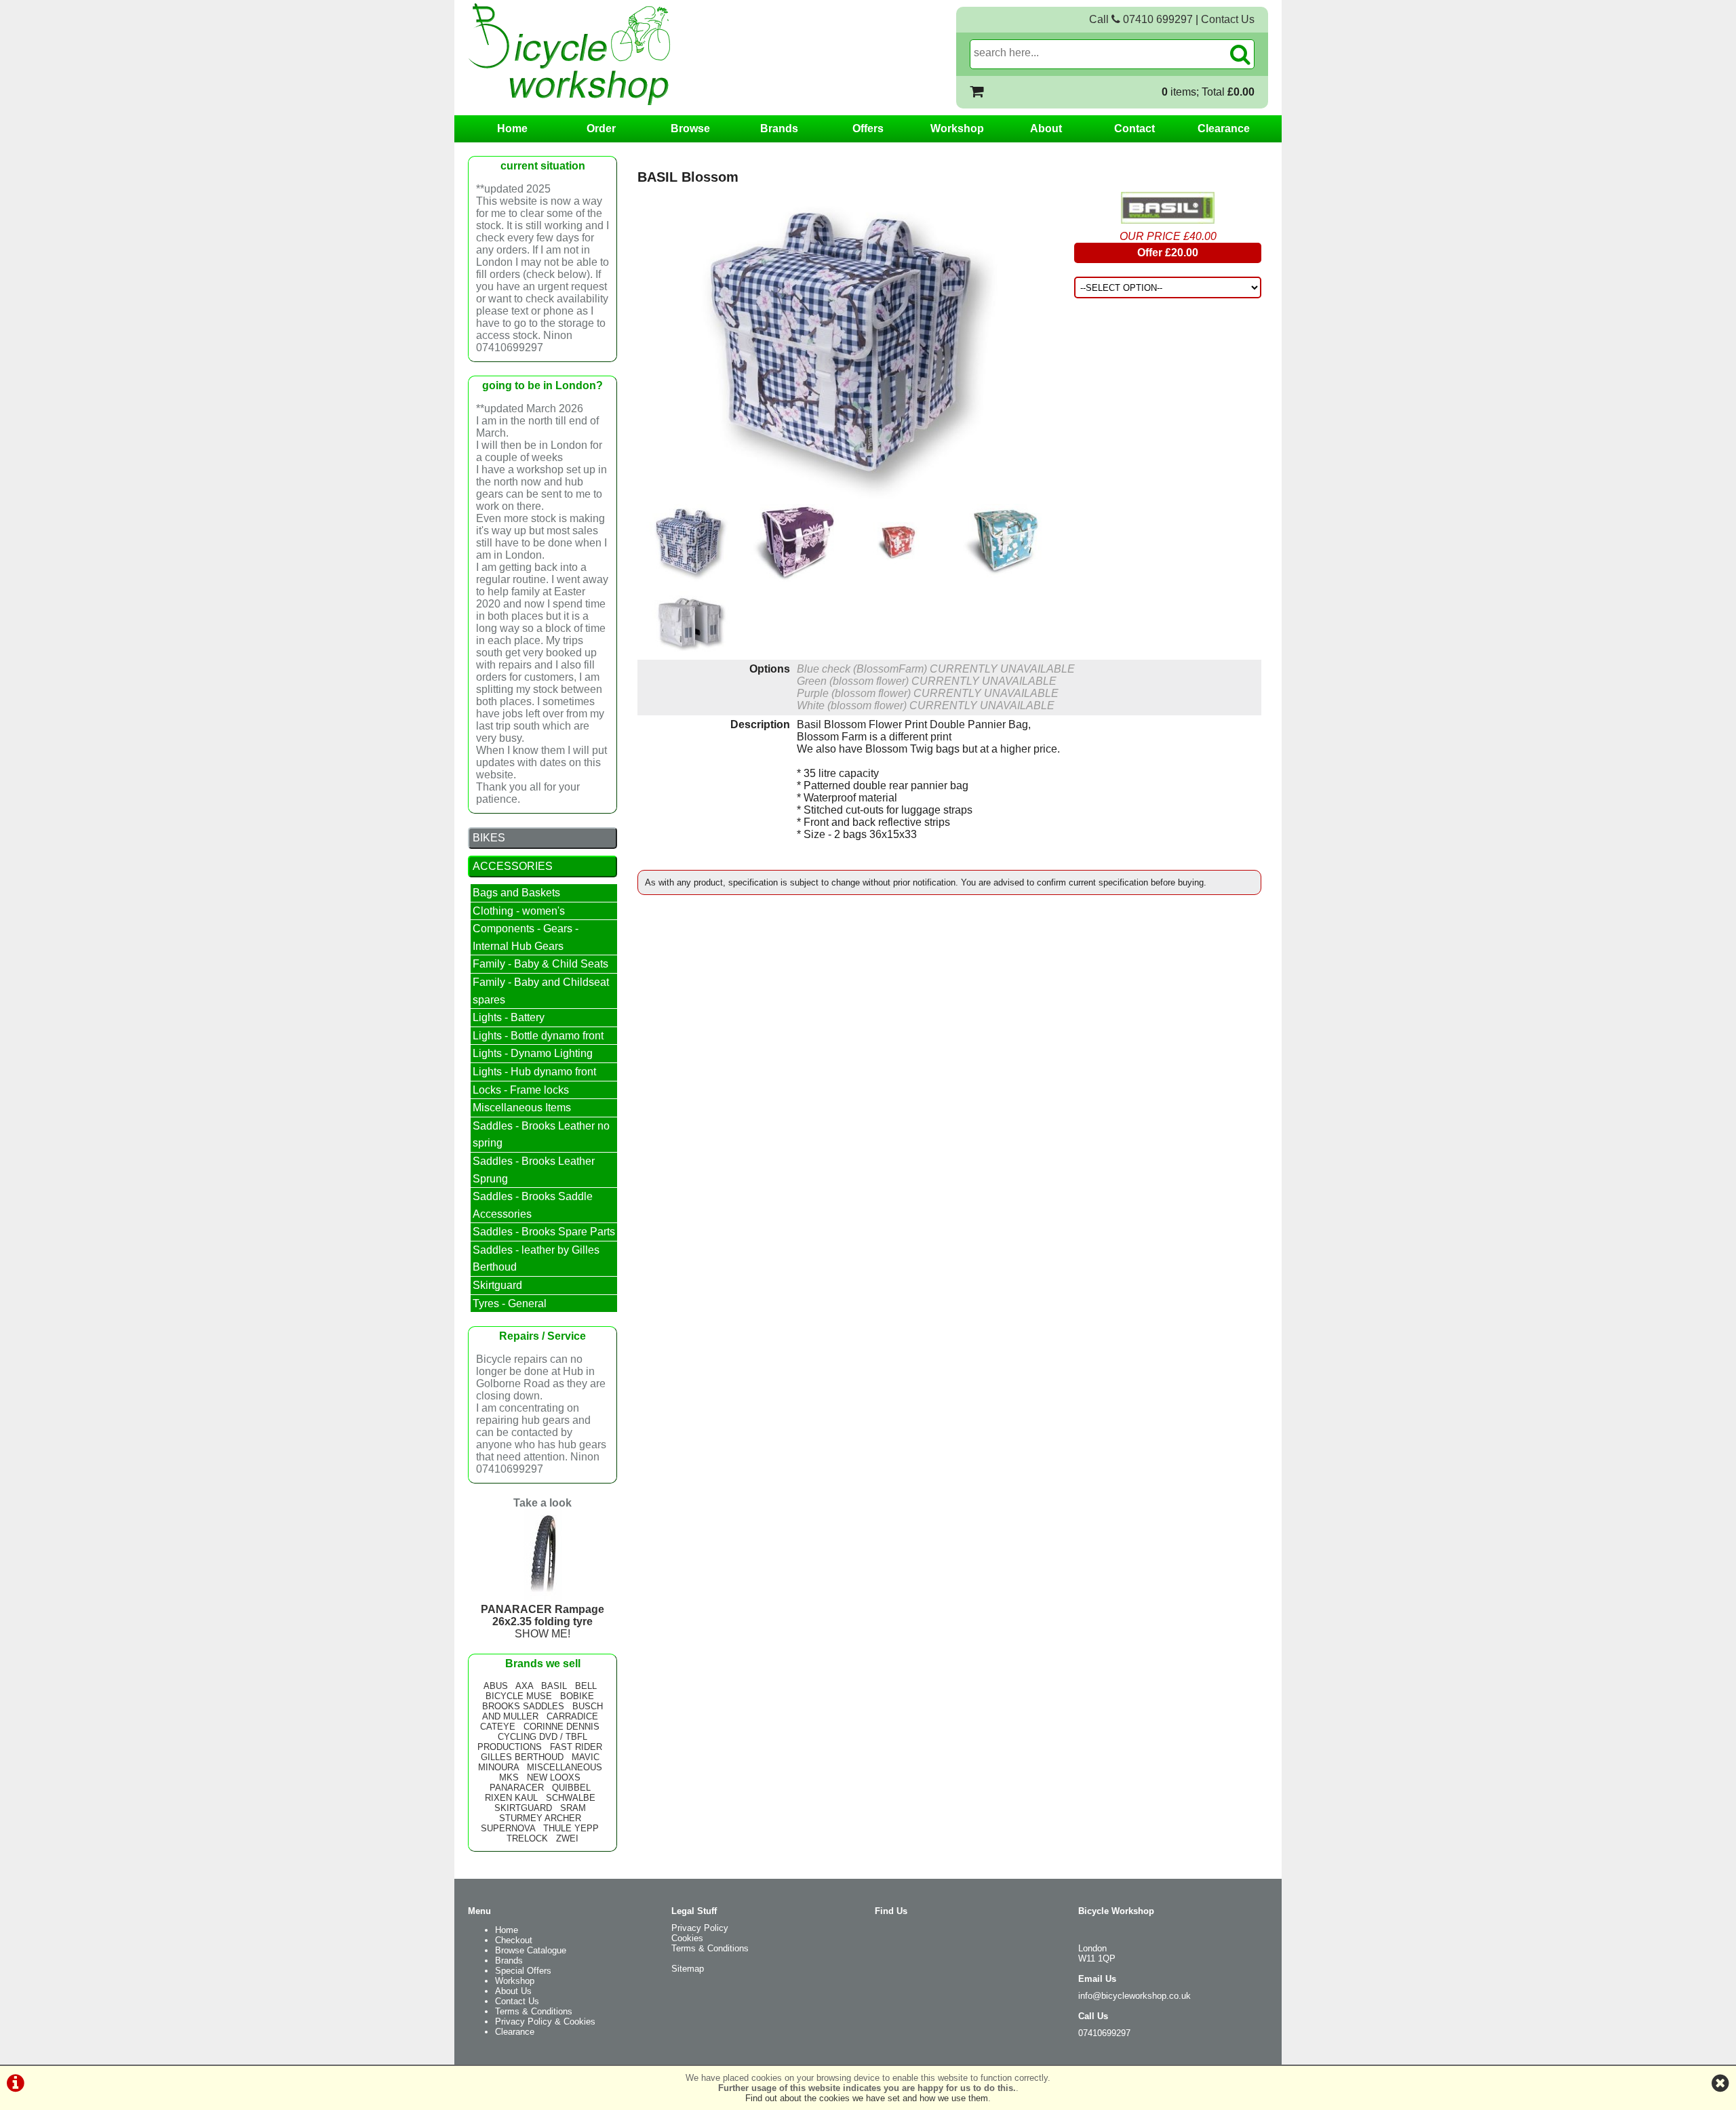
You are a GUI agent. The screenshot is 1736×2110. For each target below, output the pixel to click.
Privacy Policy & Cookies (545, 2022)
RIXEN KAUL (511, 1798)
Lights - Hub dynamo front (534, 1072)
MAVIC (586, 1757)
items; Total (1208, 92)
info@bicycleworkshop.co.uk (1135, 1996)
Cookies (687, 1938)
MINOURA (498, 1767)
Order (601, 128)
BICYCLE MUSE (519, 1696)
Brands (779, 128)
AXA (524, 1686)
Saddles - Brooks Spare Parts (544, 1232)
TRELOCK (527, 1838)
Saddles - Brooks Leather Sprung (534, 1170)
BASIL (554, 1686)
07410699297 (1104, 2033)
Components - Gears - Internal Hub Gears (526, 937)
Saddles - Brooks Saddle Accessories (533, 1205)
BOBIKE (577, 1696)
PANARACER (517, 1788)
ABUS (496, 1686)
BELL (586, 1686)
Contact (1135, 128)
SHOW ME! (542, 1621)
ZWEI (567, 1838)
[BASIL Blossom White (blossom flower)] (689, 621)
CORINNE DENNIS (561, 1727)
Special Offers (523, 1971)
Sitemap (688, 1969)
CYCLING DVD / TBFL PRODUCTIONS (532, 1742)
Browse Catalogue (531, 1950)
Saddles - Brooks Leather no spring (541, 1135)
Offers (868, 128)
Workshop (957, 128)
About (1046, 128)
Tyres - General (510, 1303)
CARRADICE (572, 1716)
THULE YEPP (571, 1828)
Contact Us (1228, 19)
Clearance (1224, 128)
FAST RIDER (576, 1747)
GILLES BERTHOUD (522, 1757)
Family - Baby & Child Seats (540, 964)
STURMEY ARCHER (540, 1818)
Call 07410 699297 (1141, 19)
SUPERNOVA (508, 1828)
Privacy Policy (700, 1928)
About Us (513, 1991)
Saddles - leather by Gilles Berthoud (536, 1259)
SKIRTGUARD (523, 1808)
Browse (690, 128)
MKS (509, 1777)
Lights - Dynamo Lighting (533, 1053)
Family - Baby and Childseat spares (541, 991)
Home (512, 128)
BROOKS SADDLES (523, 1706)
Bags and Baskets (516, 893)
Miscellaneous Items (522, 1108)
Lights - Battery (509, 1017)
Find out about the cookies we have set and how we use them (867, 2098)
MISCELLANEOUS (565, 1767)
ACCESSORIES (513, 866)
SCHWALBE (571, 1798)
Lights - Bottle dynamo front (538, 1036)
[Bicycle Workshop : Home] (624, 54)
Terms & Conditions (534, 2011)
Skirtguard (497, 1285)
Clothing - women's (519, 911)
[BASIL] (1168, 208)
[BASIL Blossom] (845, 348)
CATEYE (498, 1727)
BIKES (489, 838)
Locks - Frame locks (521, 1090)
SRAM (573, 1808)
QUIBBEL (571, 1788)
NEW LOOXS (554, 1777)
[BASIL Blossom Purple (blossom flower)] (793, 543)
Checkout (514, 1940)
